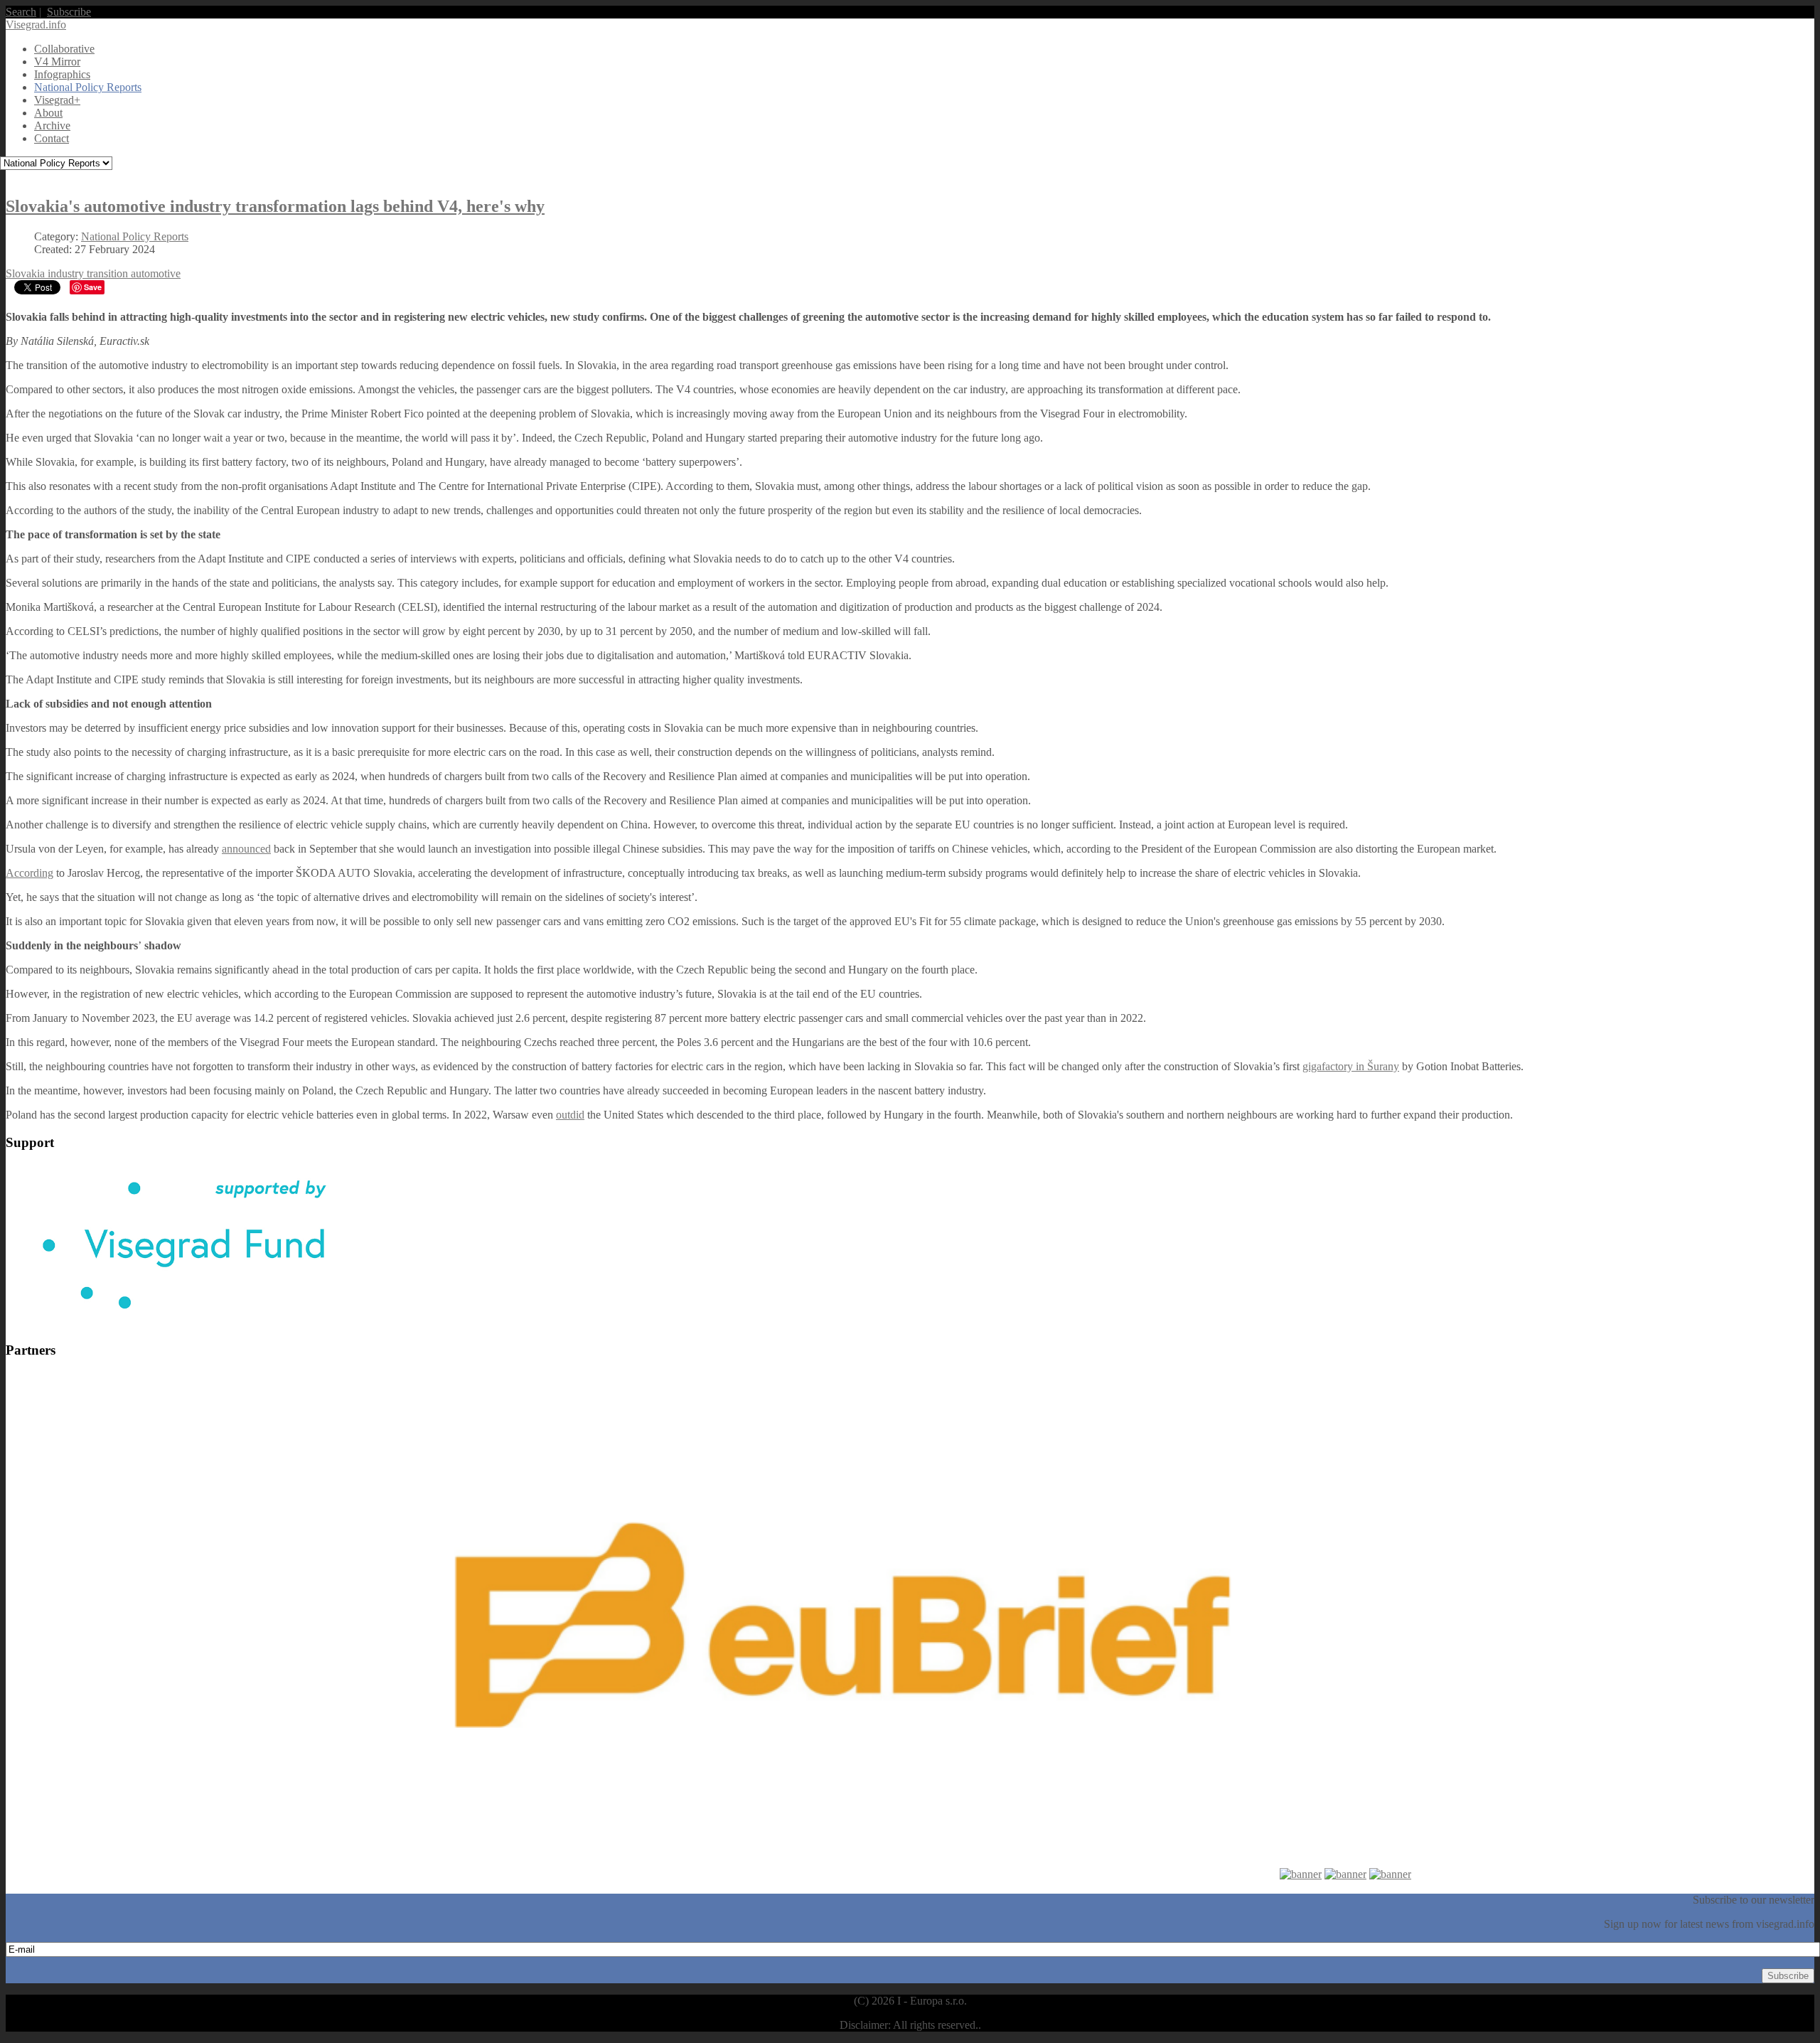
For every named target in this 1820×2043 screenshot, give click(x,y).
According (30, 873)
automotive (156, 273)
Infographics (62, 74)
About (48, 113)
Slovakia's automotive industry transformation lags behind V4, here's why (275, 206)
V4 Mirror (57, 62)
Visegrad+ (57, 100)
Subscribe (69, 12)
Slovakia (27, 273)
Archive (52, 126)
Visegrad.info (36, 25)
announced (246, 849)
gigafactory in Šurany (1351, 1066)
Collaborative (64, 49)
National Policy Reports (88, 87)
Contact (52, 138)
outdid (570, 1115)
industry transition (89, 273)
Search (21, 12)
